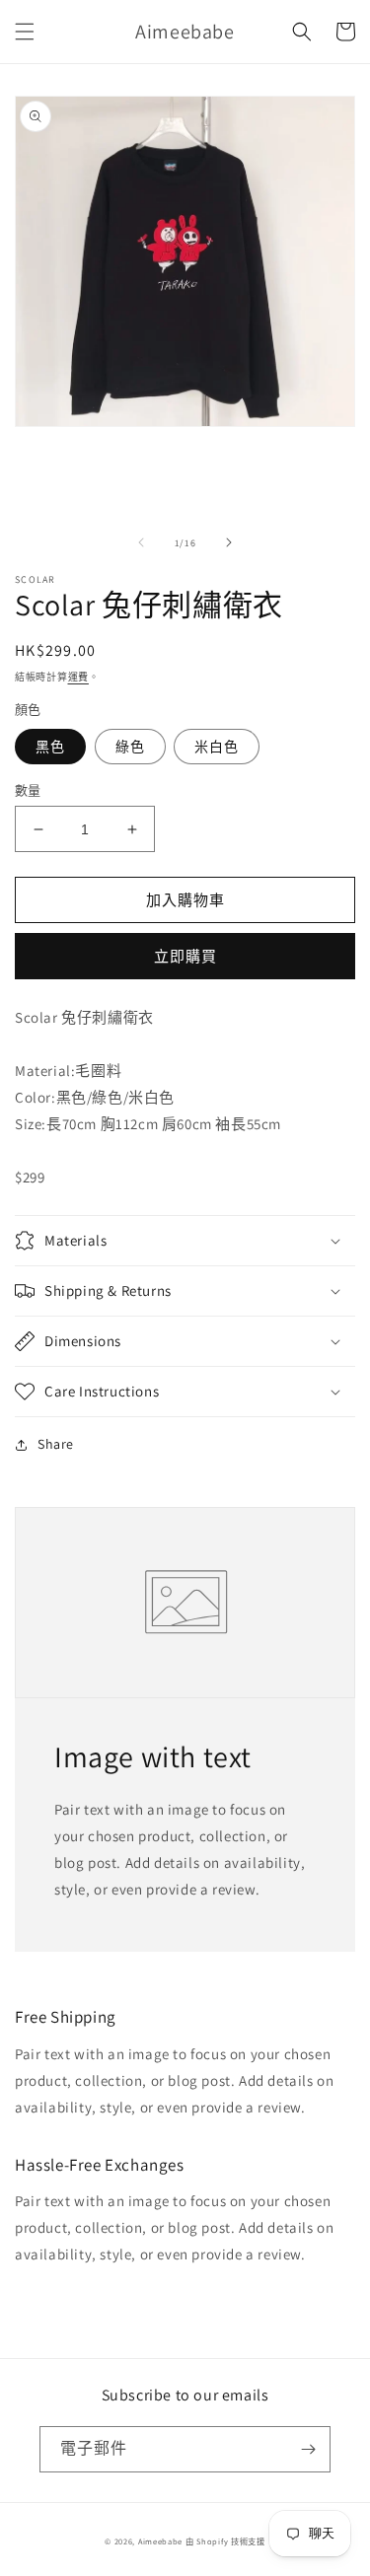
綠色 (130, 747)
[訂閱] (308, 2449)
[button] (25, 32)
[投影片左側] (141, 542)
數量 (28, 790)
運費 (78, 677)
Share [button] (56, 1444)
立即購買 (185, 956)
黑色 (50, 747)
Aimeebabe (160, 2541)
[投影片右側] (229, 542)
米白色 (217, 747)
